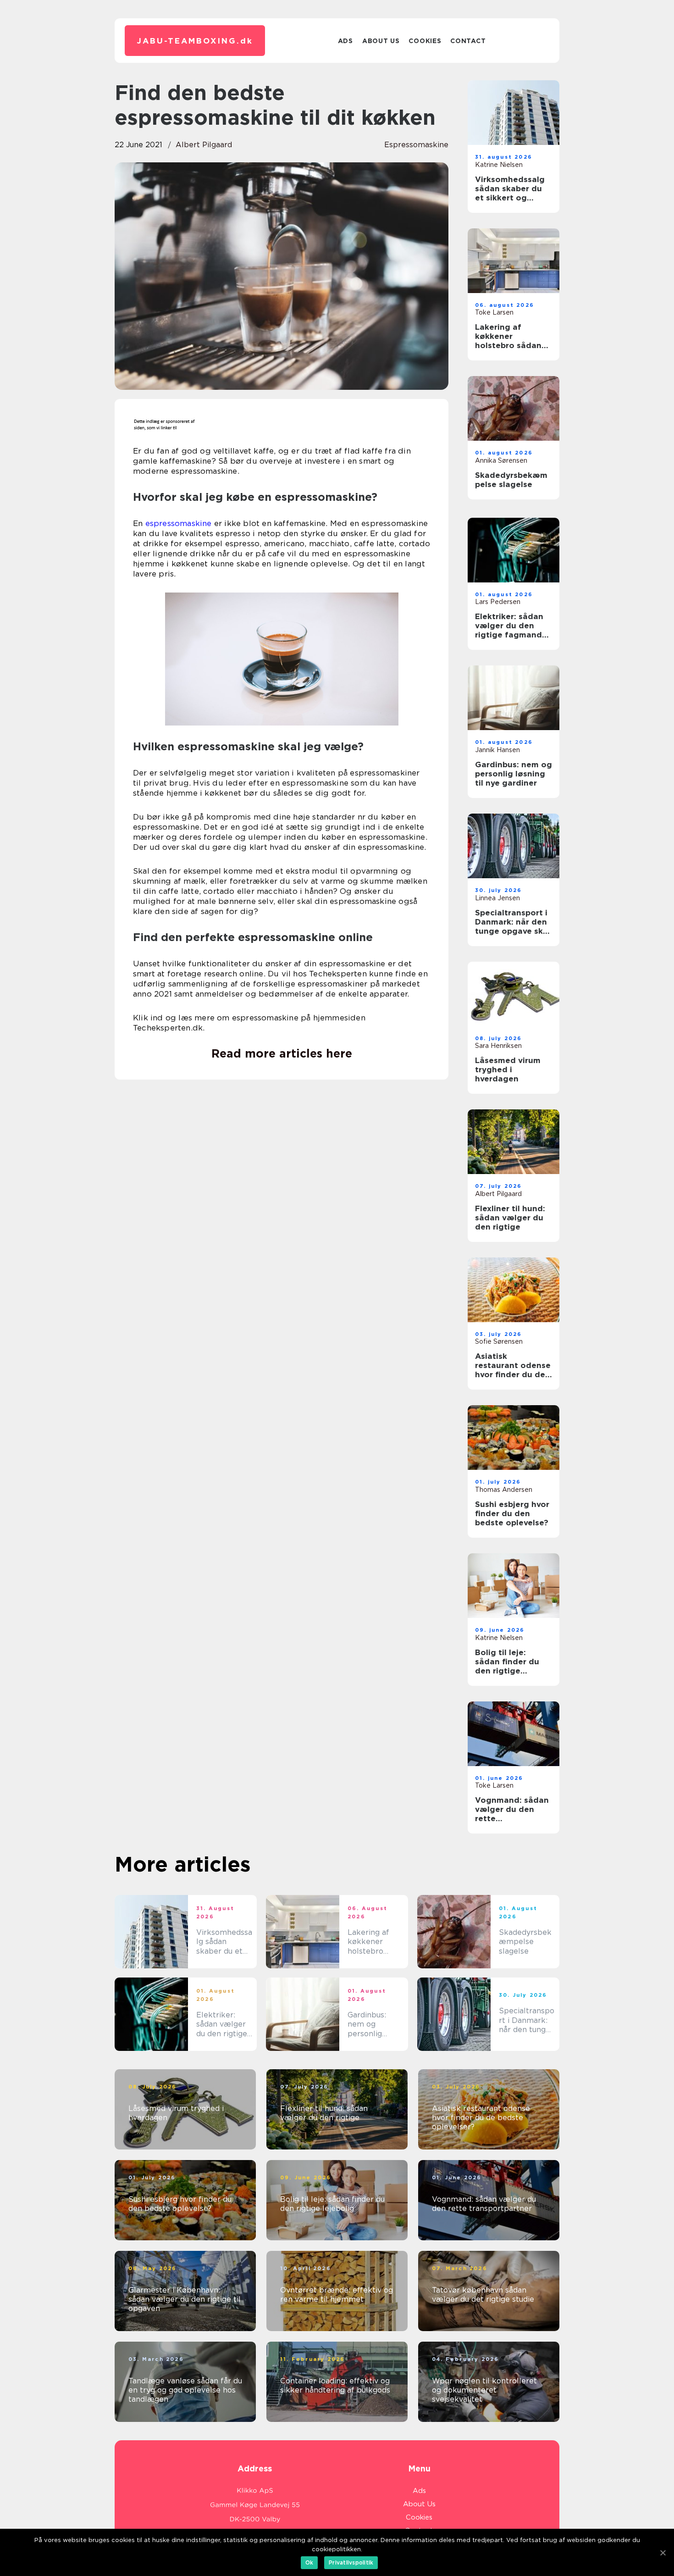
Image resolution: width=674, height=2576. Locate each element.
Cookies (425, 41)
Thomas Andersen (504, 1490)
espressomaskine (416, 145)
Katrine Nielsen (499, 165)
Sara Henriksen (498, 1046)
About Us (381, 41)
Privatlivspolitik (351, 2562)
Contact (468, 41)
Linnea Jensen (497, 898)
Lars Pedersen (498, 602)
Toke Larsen (494, 312)
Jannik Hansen (497, 750)
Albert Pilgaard (204, 145)
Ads (345, 41)
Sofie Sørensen (499, 1341)
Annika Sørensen (501, 460)
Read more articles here (282, 1053)
